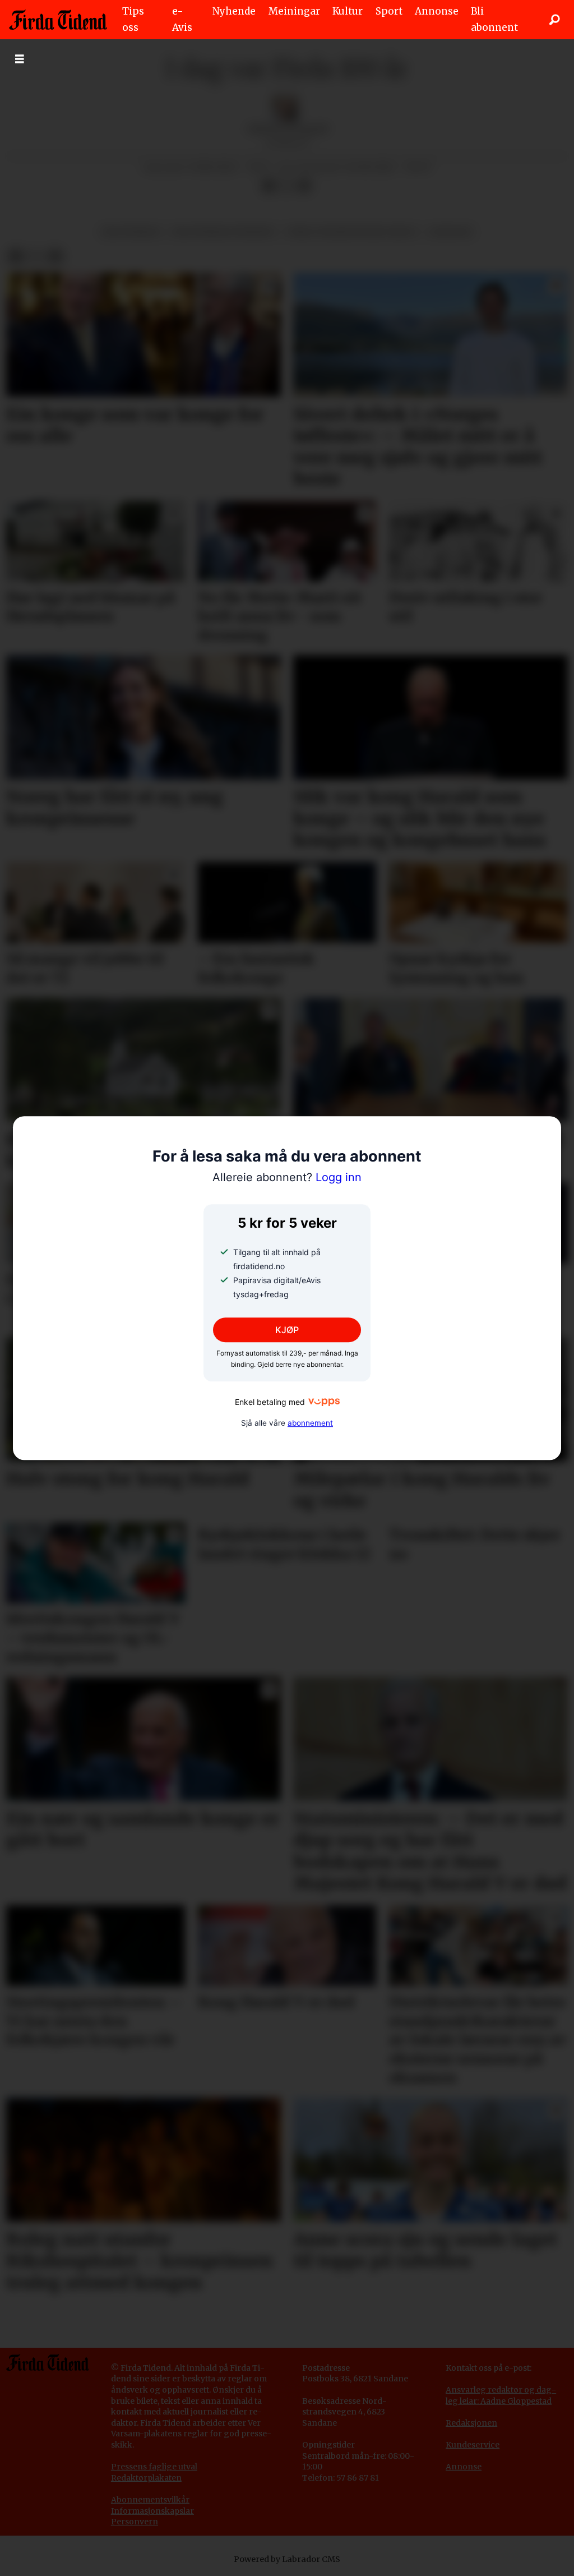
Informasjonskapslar (152, 2511)
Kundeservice (473, 2445)
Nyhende (234, 11)
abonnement (310, 1423)
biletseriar (131, 232)
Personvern (135, 2522)
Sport (389, 11)
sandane (451, 232)
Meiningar (294, 11)
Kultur (348, 11)
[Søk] (554, 20)
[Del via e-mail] (304, 186)
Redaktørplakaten (146, 2478)
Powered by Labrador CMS (287, 2559)
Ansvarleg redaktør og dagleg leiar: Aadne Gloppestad (501, 2395)
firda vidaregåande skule (352, 232)
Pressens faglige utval (154, 2467)
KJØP (287, 1330)
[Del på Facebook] (269, 186)
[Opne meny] (20, 59)
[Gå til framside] (58, 20)
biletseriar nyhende (223, 232)
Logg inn (287, 1178)
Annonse (437, 11)
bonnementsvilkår (153, 2500)
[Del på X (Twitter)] (286, 186)
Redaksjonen (471, 2423)
